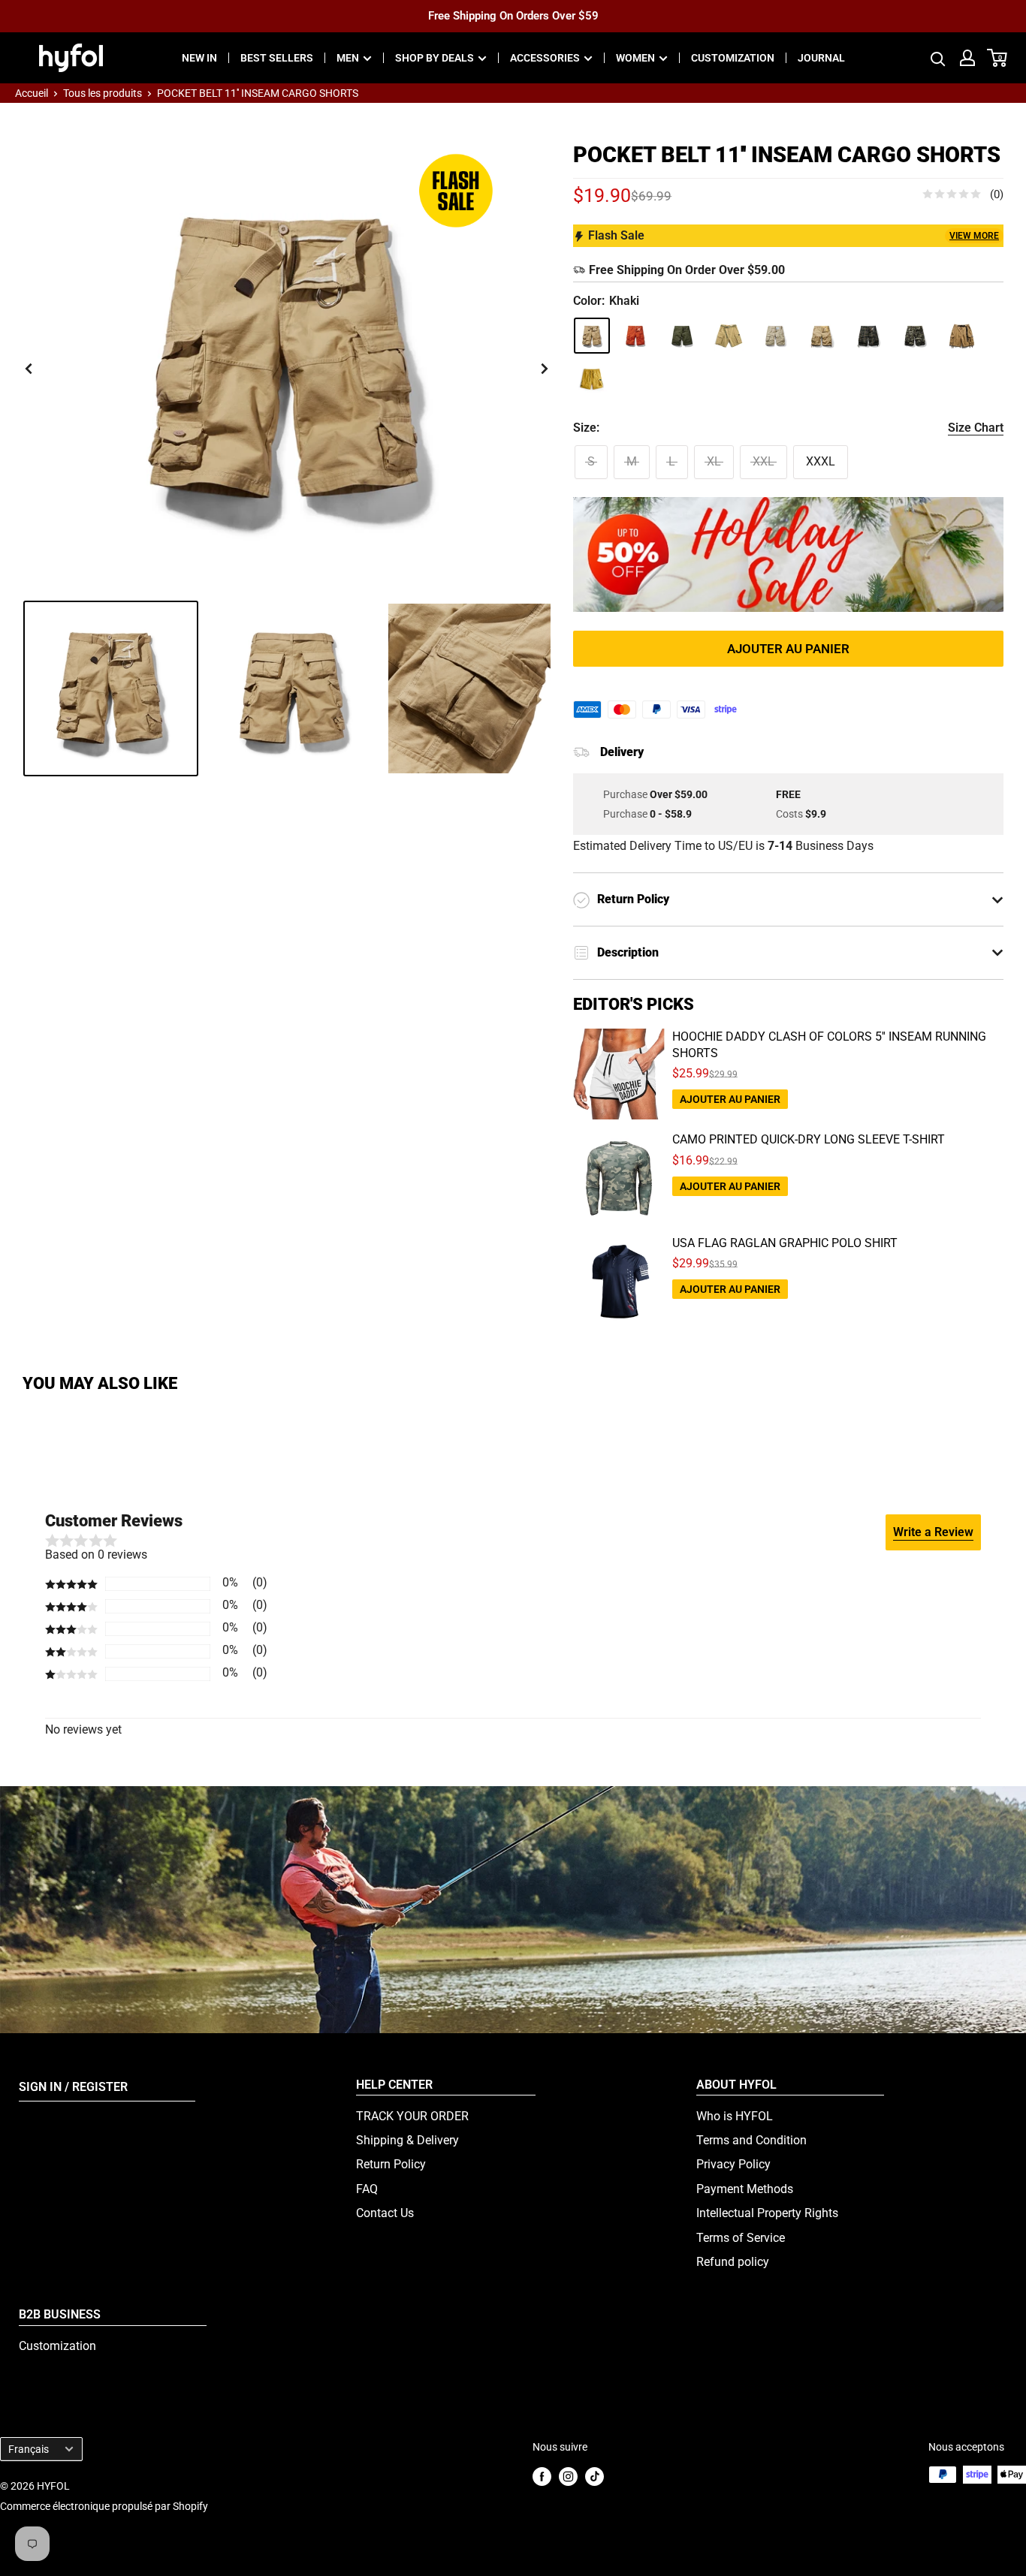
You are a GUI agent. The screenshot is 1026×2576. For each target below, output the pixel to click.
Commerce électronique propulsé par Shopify (104, 2506)
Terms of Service (741, 2238)
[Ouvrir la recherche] (938, 58)
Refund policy (733, 2262)
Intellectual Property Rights (767, 2213)
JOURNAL (821, 58)
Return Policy (391, 2164)
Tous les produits (103, 93)
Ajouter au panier (788, 649)
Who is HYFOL (735, 2116)
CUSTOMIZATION (733, 58)
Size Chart (976, 428)
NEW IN (199, 58)
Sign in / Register (73, 2087)
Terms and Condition (751, 2140)
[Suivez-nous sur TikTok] (594, 2476)
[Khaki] (592, 336)
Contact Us (385, 2213)
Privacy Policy (733, 2164)
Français (29, 2449)
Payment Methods (745, 2189)
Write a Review (933, 1532)
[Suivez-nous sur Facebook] (542, 2476)
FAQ (367, 2189)
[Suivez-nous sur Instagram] (568, 2476)
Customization (57, 2346)
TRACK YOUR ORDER (412, 2116)
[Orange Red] (635, 336)
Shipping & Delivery (407, 2140)
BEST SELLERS (277, 58)
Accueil (32, 93)
